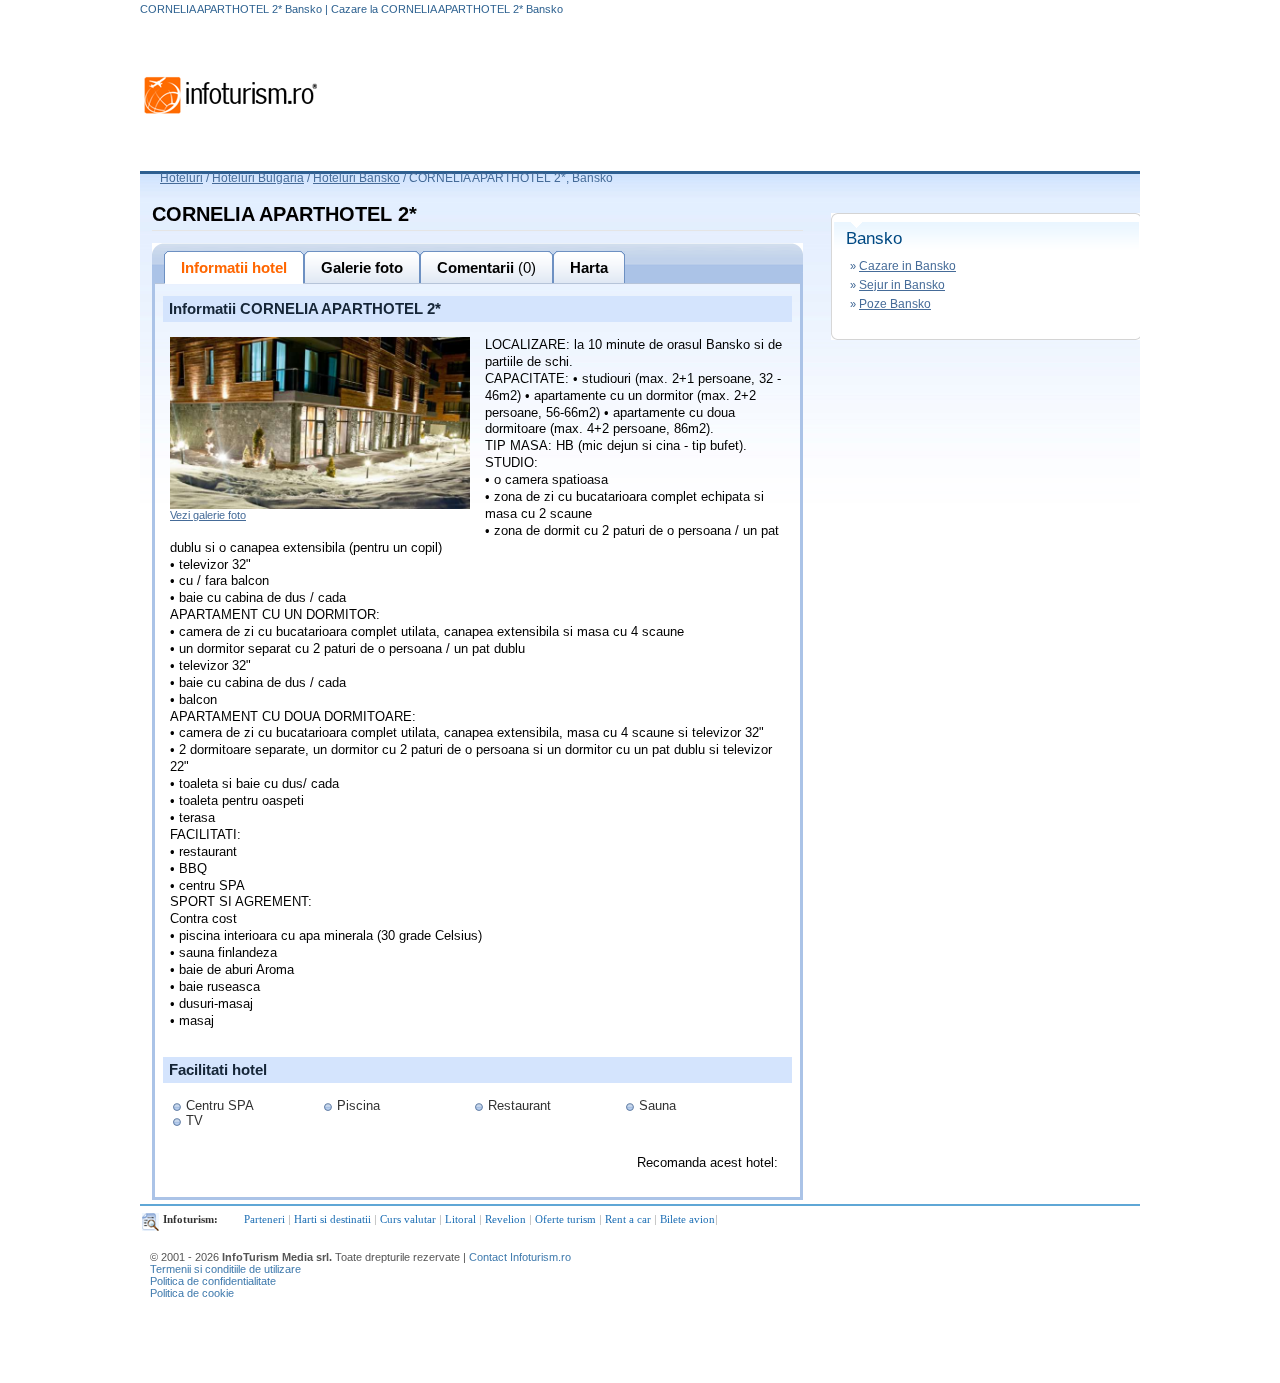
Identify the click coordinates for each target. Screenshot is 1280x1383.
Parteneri (264, 1219)
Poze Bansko (895, 304)
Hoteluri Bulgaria (258, 178)
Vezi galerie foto (208, 515)
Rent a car (628, 1219)
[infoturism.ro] (230, 117)
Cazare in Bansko (907, 266)
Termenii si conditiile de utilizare (225, 1269)
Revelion (505, 1219)
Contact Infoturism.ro (520, 1257)
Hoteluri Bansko (356, 178)
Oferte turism (565, 1219)
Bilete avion (687, 1219)
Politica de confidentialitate (213, 1281)
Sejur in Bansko (902, 285)
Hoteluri (181, 178)
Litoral (460, 1219)
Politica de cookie (192, 1293)
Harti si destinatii (332, 1219)
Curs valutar (408, 1219)
